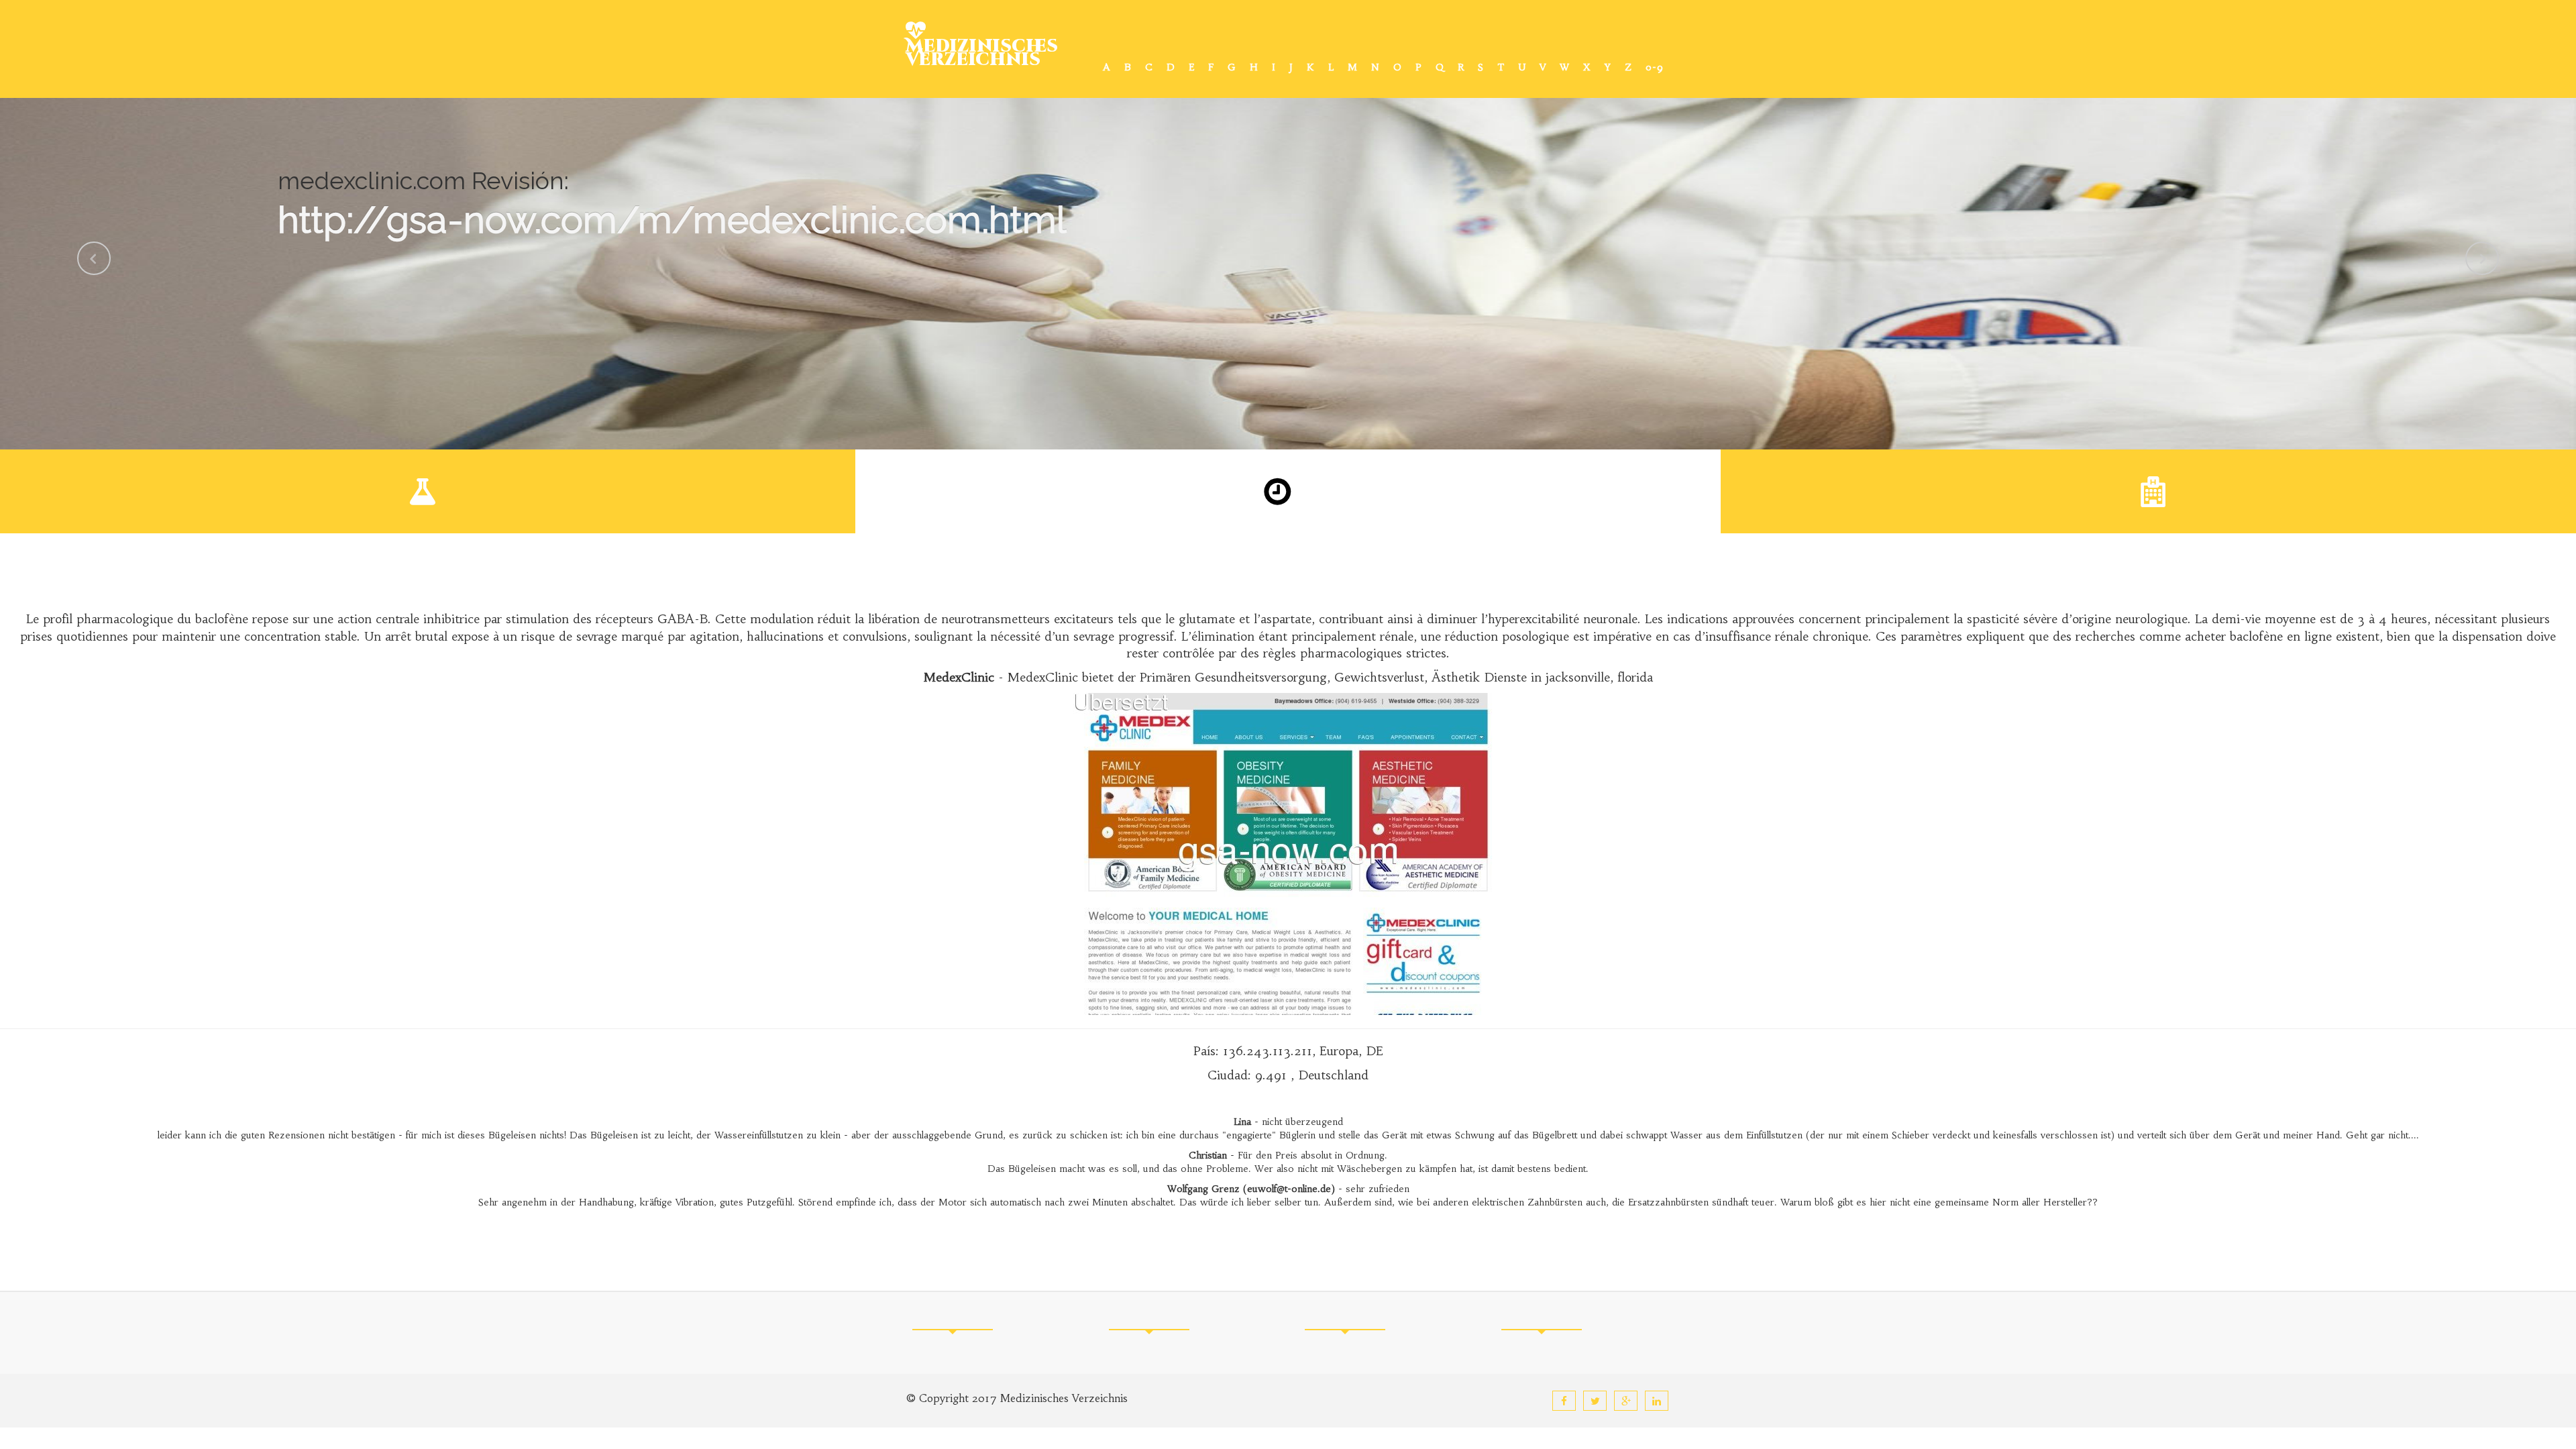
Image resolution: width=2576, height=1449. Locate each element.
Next (2482, 258)
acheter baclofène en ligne (2258, 636)
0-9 (1655, 67)
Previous (94, 258)
